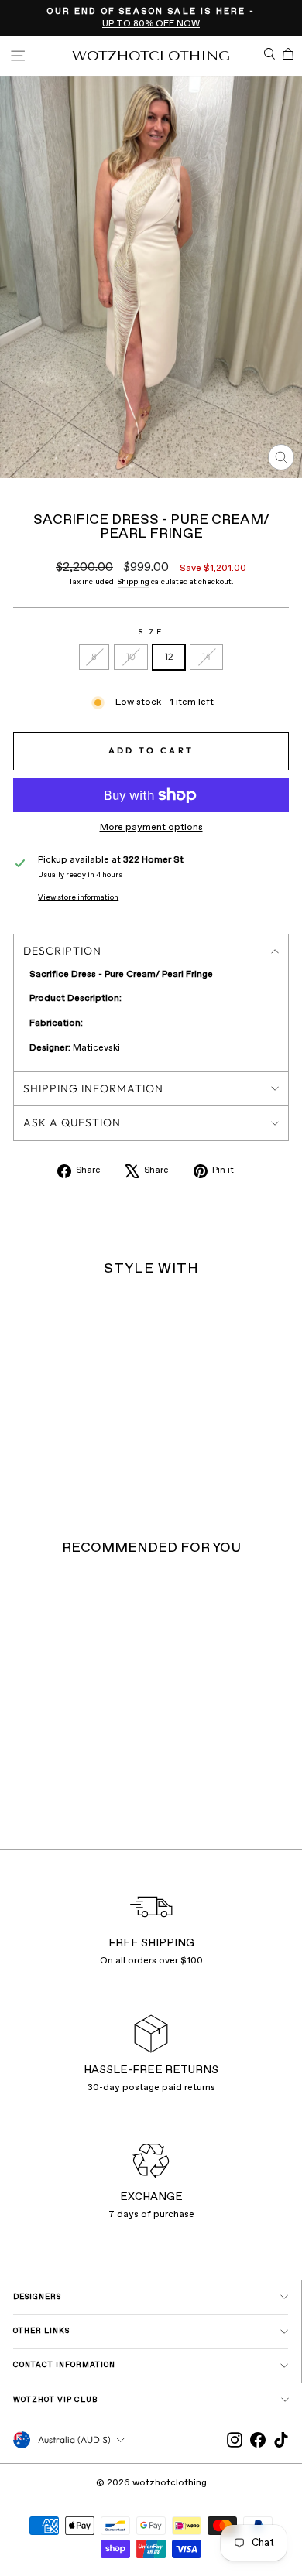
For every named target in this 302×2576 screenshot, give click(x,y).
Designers (37, 2297)
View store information (78, 898)
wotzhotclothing (151, 56)
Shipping (134, 582)
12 (169, 656)
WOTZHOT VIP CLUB (56, 2400)
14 (206, 656)
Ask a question (72, 1122)
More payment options (151, 828)
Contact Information (64, 2365)
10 (131, 656)
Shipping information (93, 1088)
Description (62, 951)
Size (151, 632)
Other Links (41, 2331)
